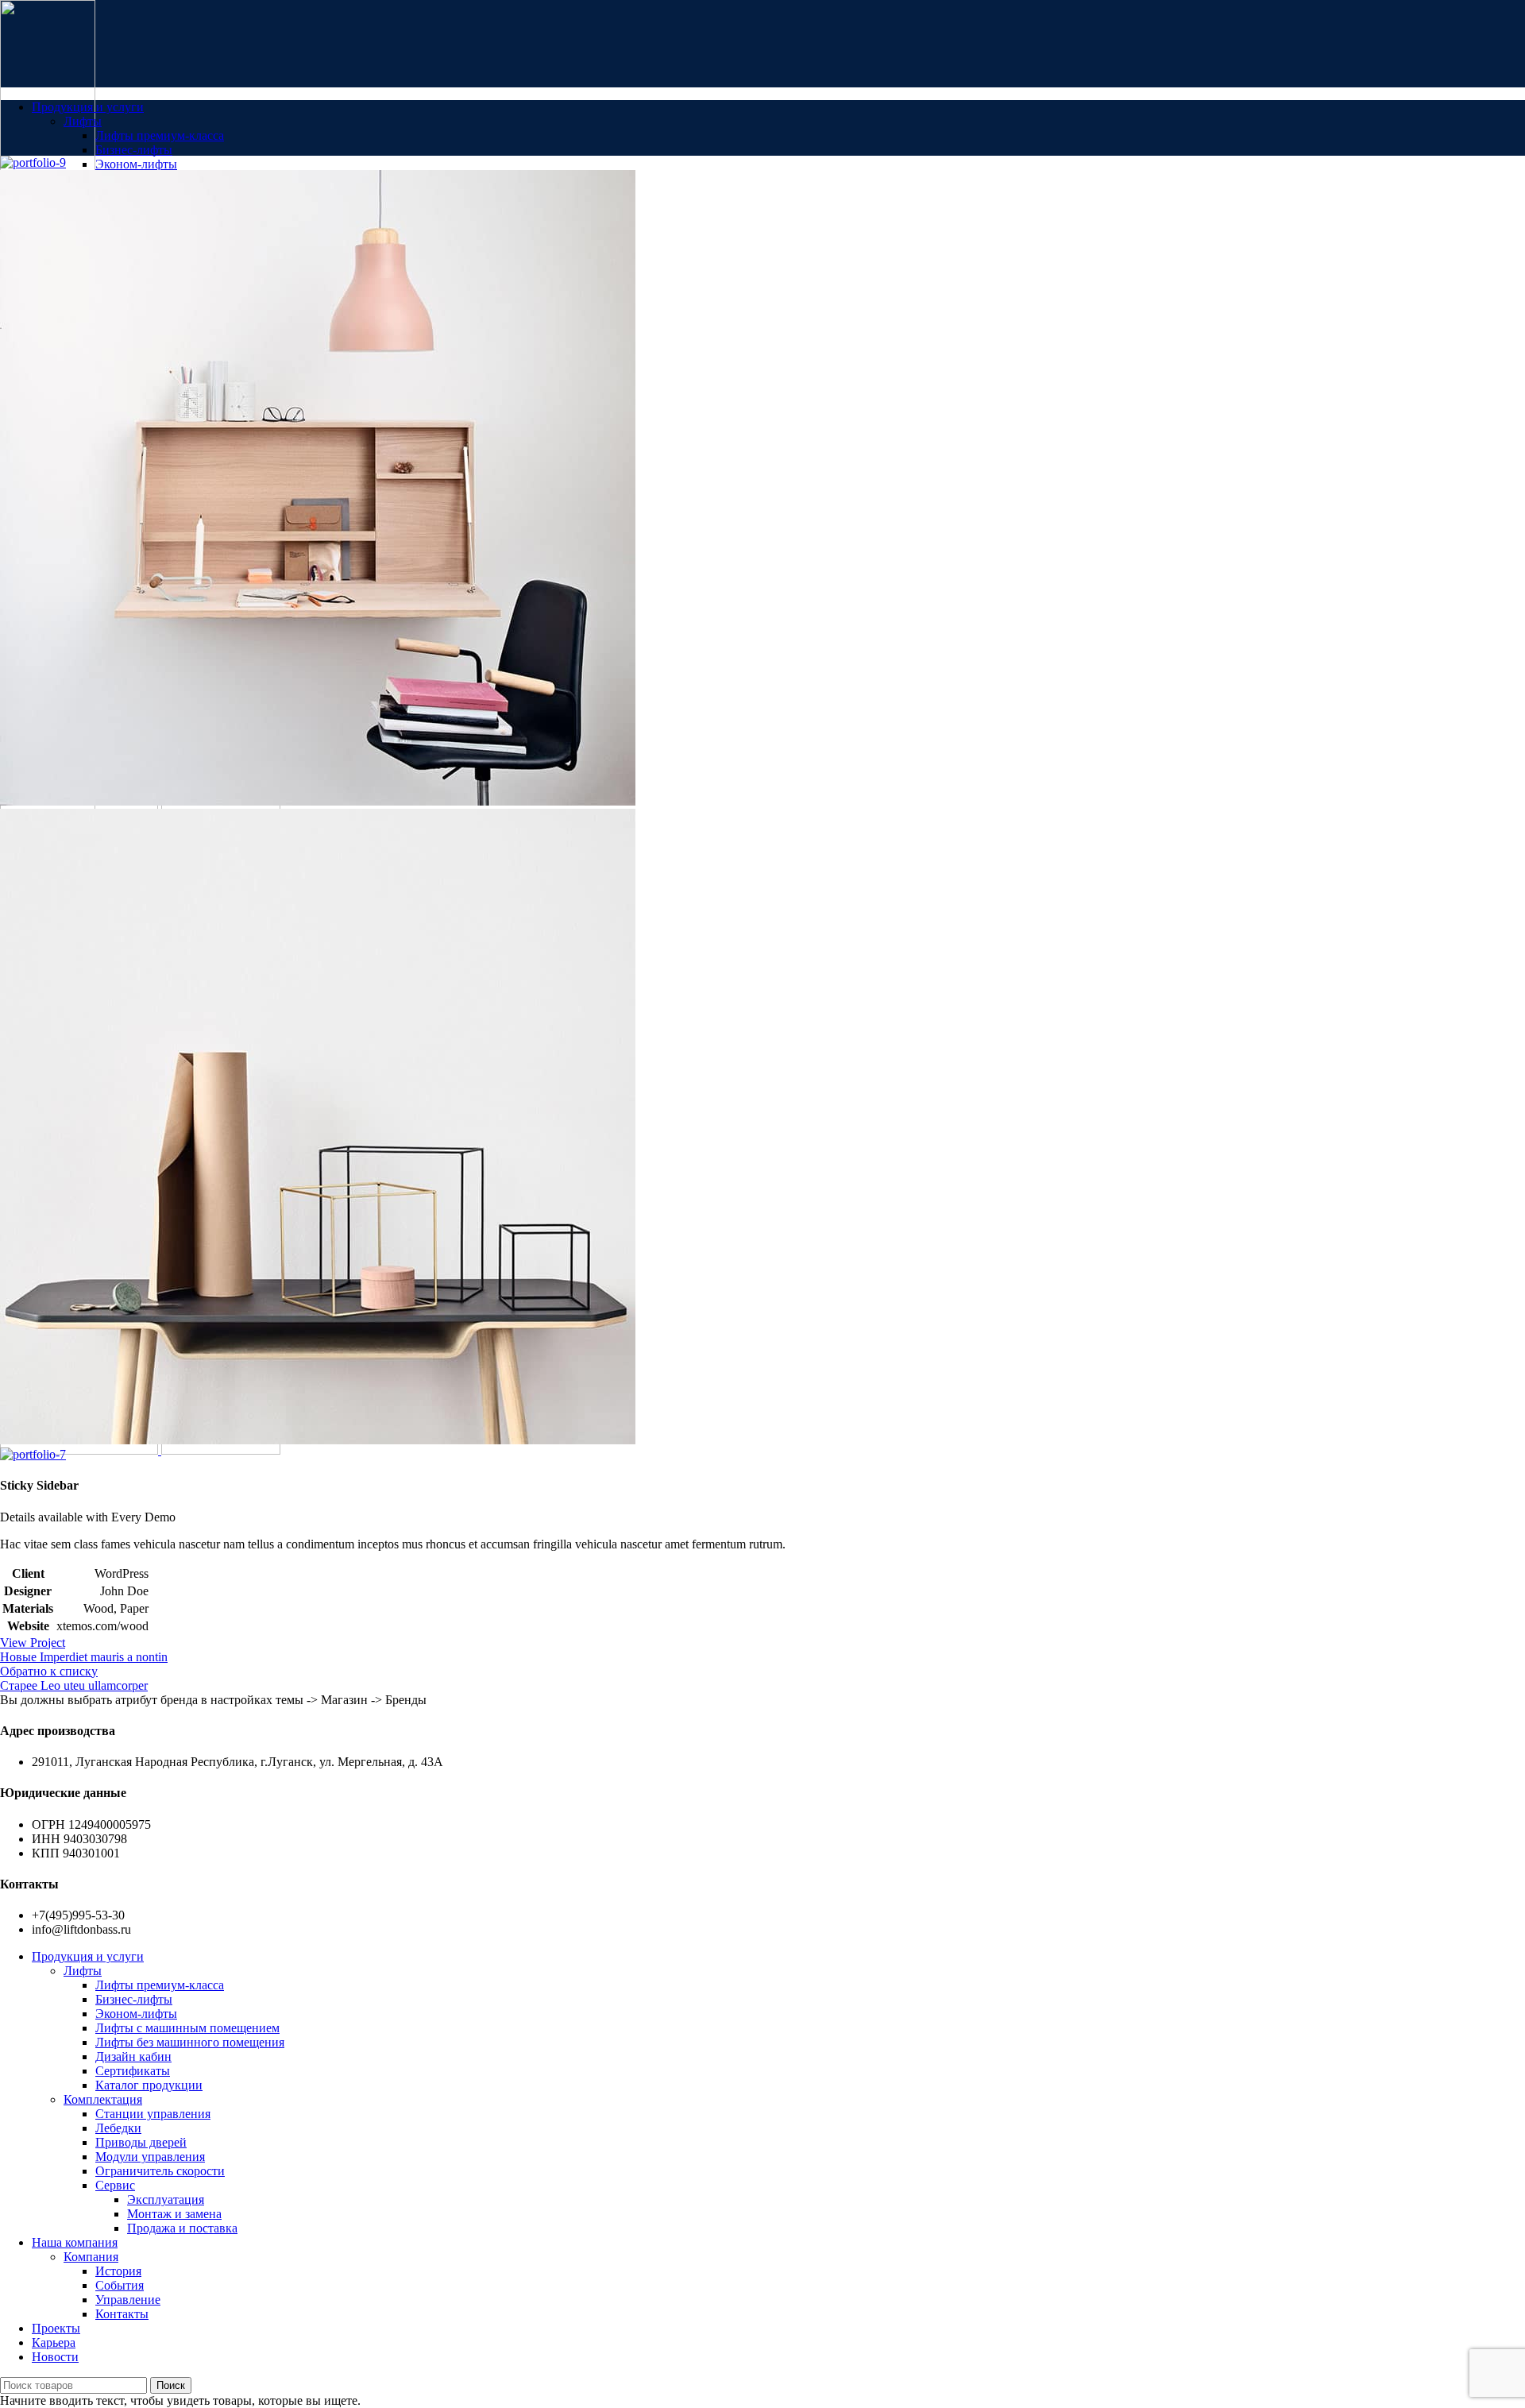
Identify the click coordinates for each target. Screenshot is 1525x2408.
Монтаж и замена (174, 2214)
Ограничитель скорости (160, 2171)
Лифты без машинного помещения (190, 2042)
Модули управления (150, 2157)
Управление (128, 2300)
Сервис (115, 2185)
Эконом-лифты (136, 164)
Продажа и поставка (182, 2228)
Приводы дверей (141, 2142)
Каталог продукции (149, 2085)
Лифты (83, 121)
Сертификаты (133, 2071)
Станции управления (153, 2114)
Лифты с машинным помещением (187, 2028)
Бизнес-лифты (134, 150)
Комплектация (103, 2099)
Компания (91, 2257)
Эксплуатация (166, 2199)
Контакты (122, 2314)
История (118, 2271)
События (120, 2285)
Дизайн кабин (133, 2056)
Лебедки (118, 2128)
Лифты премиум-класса (160, 135)
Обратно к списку (49, 1671)
